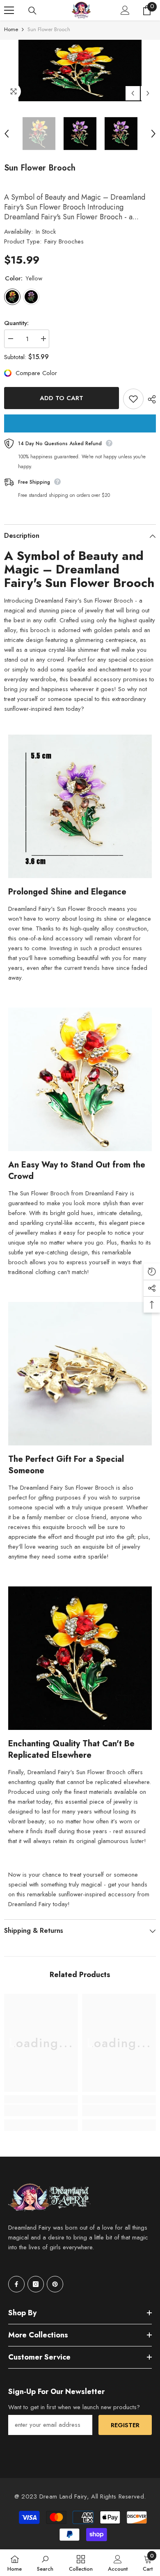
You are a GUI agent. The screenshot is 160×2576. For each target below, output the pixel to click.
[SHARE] (150, 399)
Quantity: (16, 323)
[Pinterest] (55, 2284)
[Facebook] (16, 2284)
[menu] (9, 10)
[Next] (148, 93)
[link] (41, 2110)
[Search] (32, 11)
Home (11, 29)
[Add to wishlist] (133, 399)
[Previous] (133, 93)
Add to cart (62, 398)
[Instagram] (36, 2284)
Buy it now (80, 423)
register (125, 2425)
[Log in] (125, 10)
